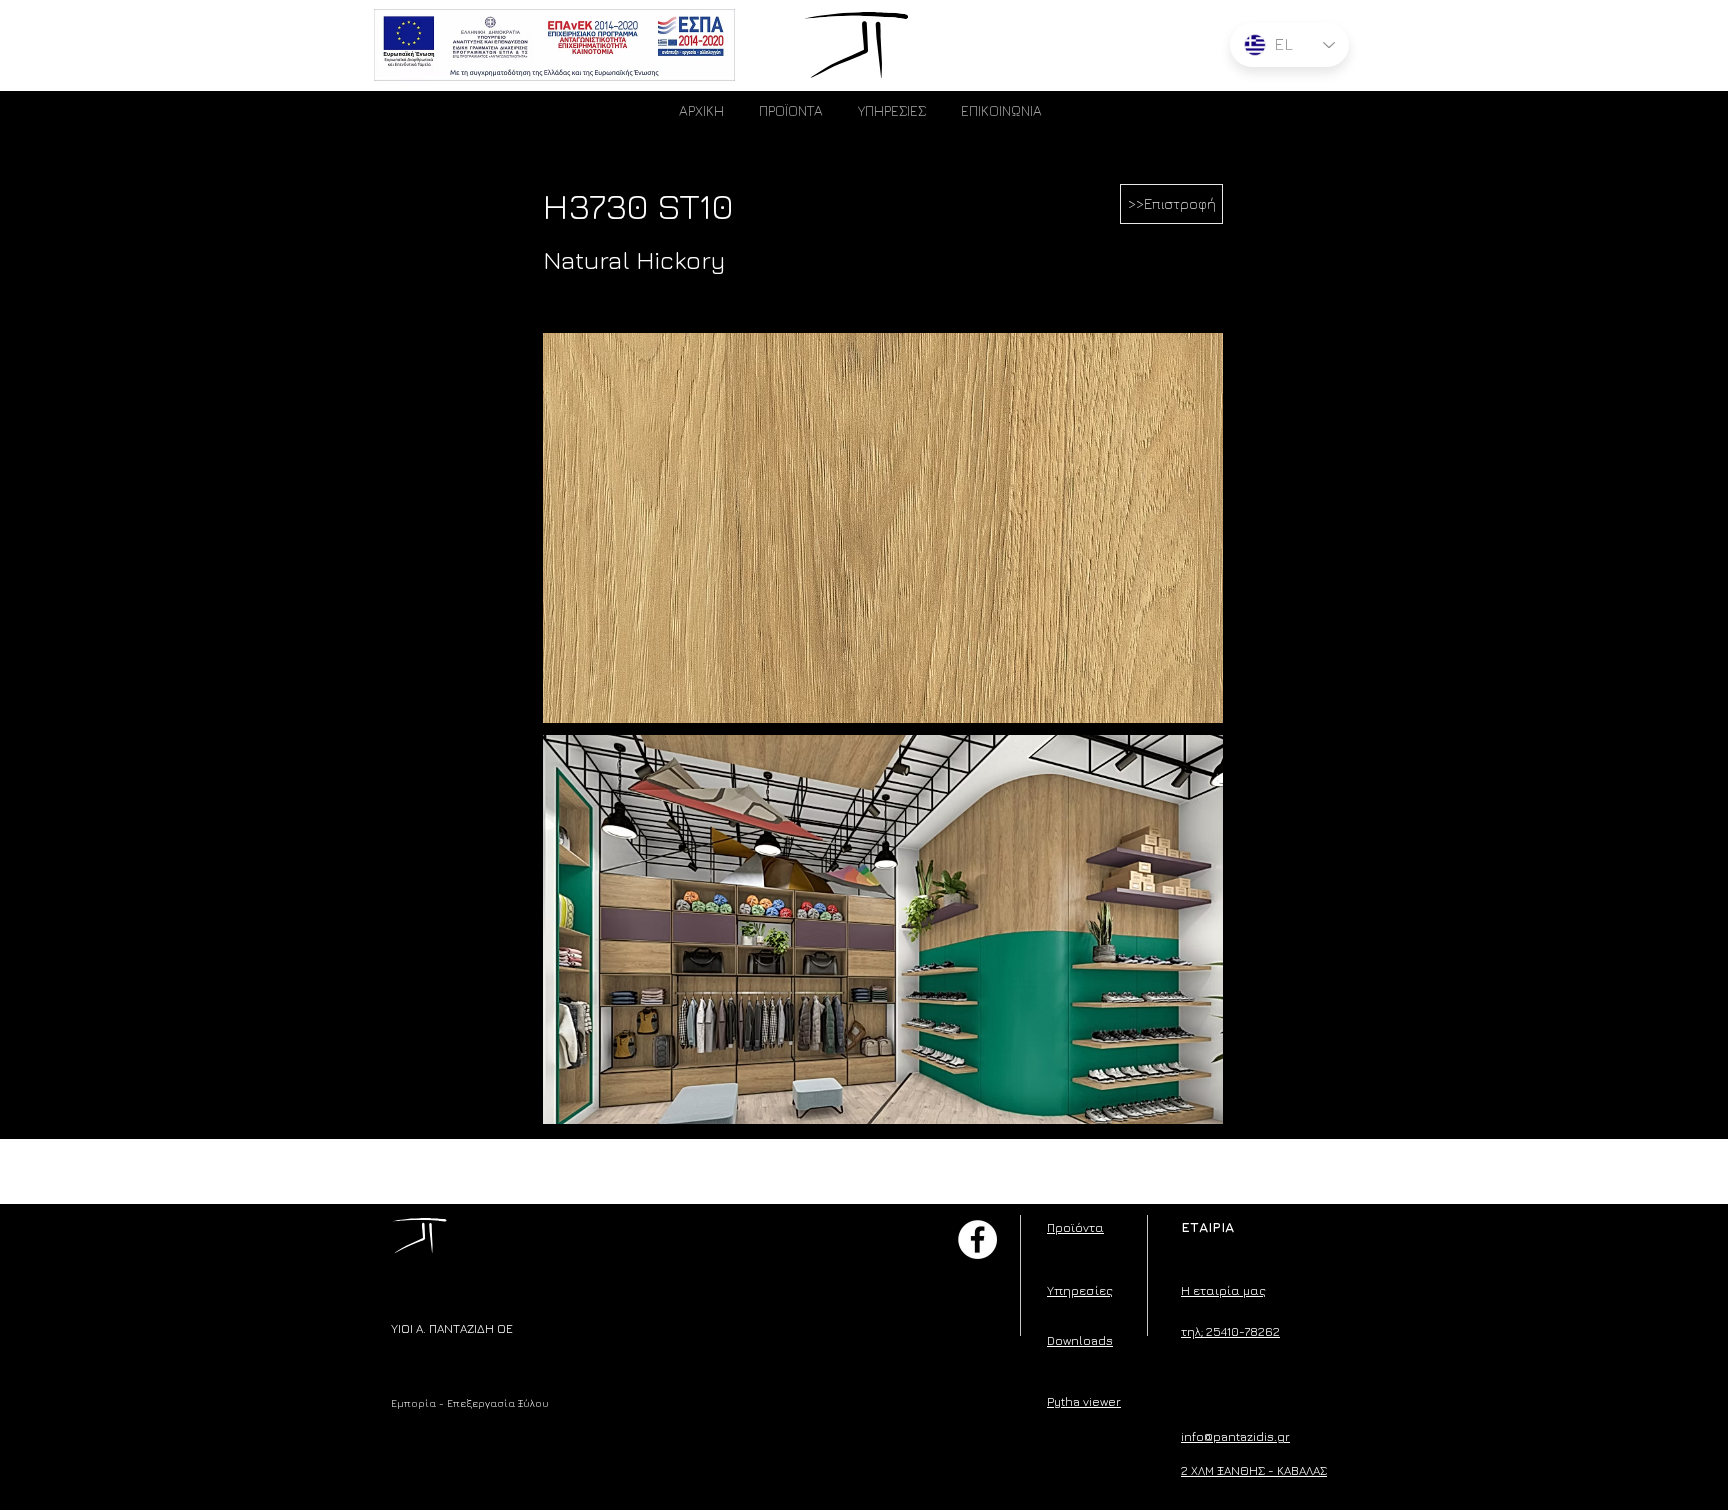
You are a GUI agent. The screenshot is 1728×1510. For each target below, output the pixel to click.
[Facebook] (977, 1239)
